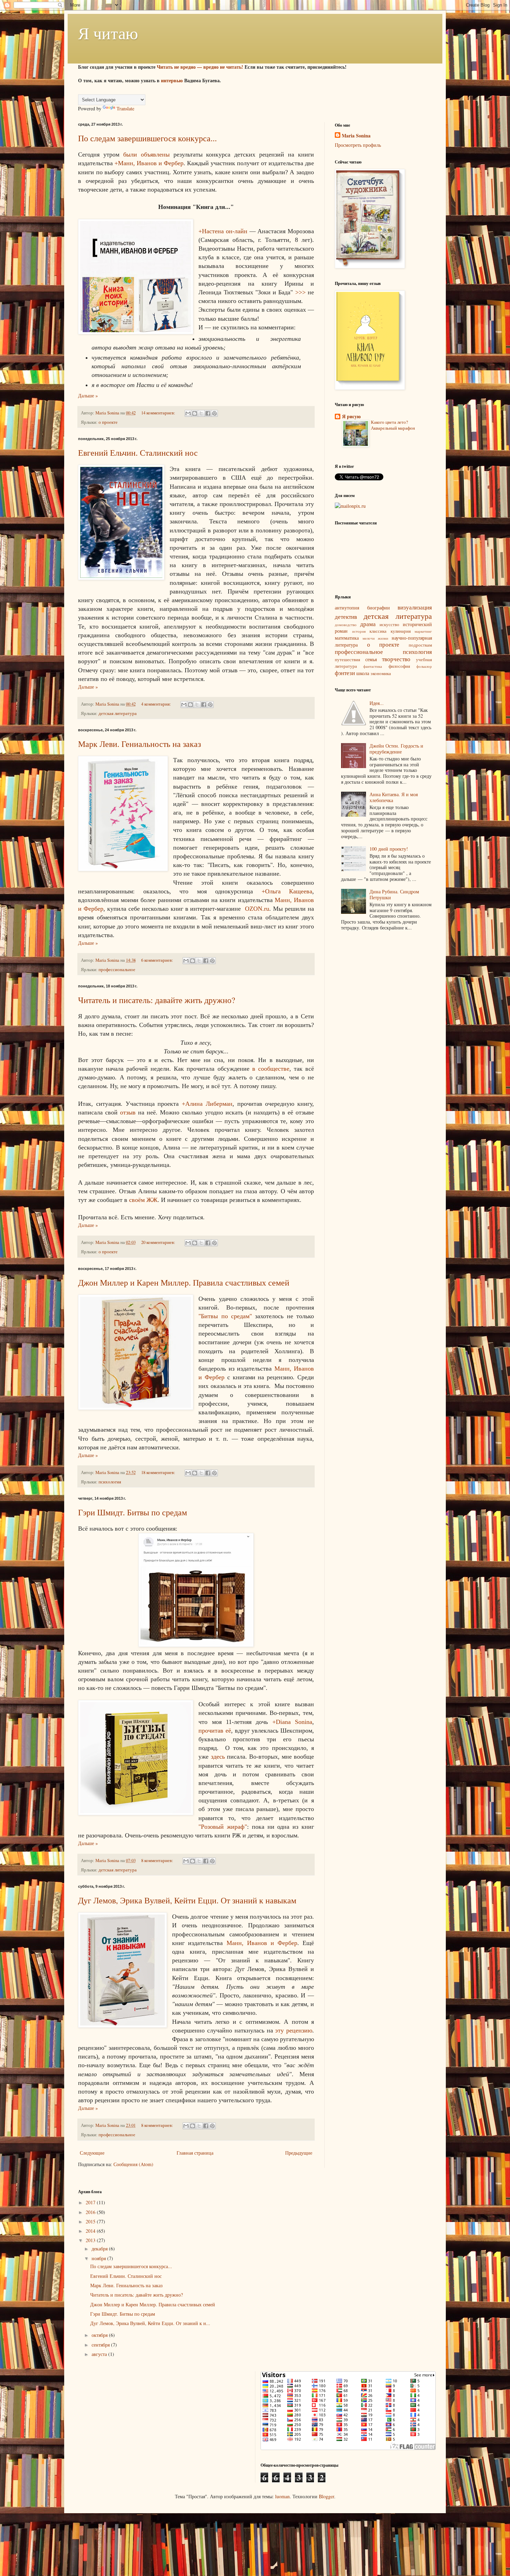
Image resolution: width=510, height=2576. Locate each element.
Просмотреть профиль (358, 145)
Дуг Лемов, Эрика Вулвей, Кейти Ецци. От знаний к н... (150, 2323)
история (359, 631)
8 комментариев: (158, 1861)
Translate (125, 108)
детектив (346, 617)
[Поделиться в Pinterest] (214, 413)
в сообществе (271, 1069)
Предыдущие (299, 2153)
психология (110, 1482)
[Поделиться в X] (201, 413)
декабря (100, 2249)
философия (399, 666)
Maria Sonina (356, 136)
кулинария (401, 631)
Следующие (92, 2153)
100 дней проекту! (389, 849)
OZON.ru (257, 909)
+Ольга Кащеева (287, 891)
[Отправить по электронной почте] (188, 413)
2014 (91, 2231)
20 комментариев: (159, 1242)
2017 (91, 2202)
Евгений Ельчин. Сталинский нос (138, 453)
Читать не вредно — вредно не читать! (200, 67)
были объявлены (146, 154)
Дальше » (88, 395)
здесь (218, 1757)
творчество (396, 659)
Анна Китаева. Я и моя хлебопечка (394, 797)
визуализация (415, 607)
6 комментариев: (158, 960)
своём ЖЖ (143, 1200)
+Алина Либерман (207, 1104)
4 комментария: (157, 704)
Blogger (326, 2496)
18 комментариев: (159, 1472)
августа (100, 2354)
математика (347, 638)
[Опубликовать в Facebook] (208, 413)
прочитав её (215, 1731)
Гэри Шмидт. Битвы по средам (133, 1512)
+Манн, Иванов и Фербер (149, 163)
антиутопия (347, 608)
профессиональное (117, 970)
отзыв (128, 1112)
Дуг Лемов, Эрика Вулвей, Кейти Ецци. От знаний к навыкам (187, 1900)
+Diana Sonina (292, 1722)
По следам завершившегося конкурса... (147, 138)
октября (100, 2335)
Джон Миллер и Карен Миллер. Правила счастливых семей (184, 1282)
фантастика (373, 666)
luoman (282, 2496)
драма (368, 624)
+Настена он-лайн (223, 231)
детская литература (118, 713)
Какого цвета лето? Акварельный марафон (393, 425)
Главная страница (195, 2153)
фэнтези (345, 673)
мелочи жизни (376, 638)
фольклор (424, 666)
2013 (91, 2240)
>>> (300, 292)
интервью (172, 80)
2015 (91, 2221)
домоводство (346, 625)
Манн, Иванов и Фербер (262, 1943)
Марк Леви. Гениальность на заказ (139, 744)
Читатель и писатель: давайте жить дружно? (157, 1000)
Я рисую (351, 416)
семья (371, 659)
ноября (99, 2258)
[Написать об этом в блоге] (195, 413)
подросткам (420, 645)
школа (363, 673)
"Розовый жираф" (223, 1827)
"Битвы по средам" (225, 1316)
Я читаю (108, 33)
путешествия (347, 660)
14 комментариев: (159, 413)
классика (378, 631)
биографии (379, 608)
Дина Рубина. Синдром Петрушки (394, 894)
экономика (381, 674)
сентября (101, 2345)
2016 (91, 2212)
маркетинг (423, 631)
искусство (389, 625)
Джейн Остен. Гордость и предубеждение (396, 749)
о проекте (108, 422)
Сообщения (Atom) (133, 2164)
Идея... (377, 703)
